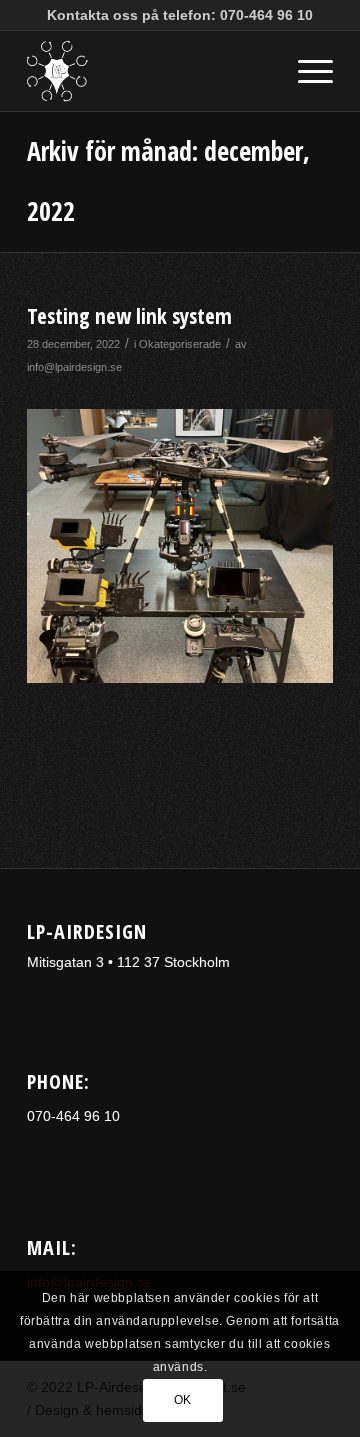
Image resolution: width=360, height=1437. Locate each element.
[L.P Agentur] (149, 71)
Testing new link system (129, 316)
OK (183, 1400)
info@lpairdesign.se (74, 367)
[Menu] (305, 71)
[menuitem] (305, 71)
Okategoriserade (180, 344)
